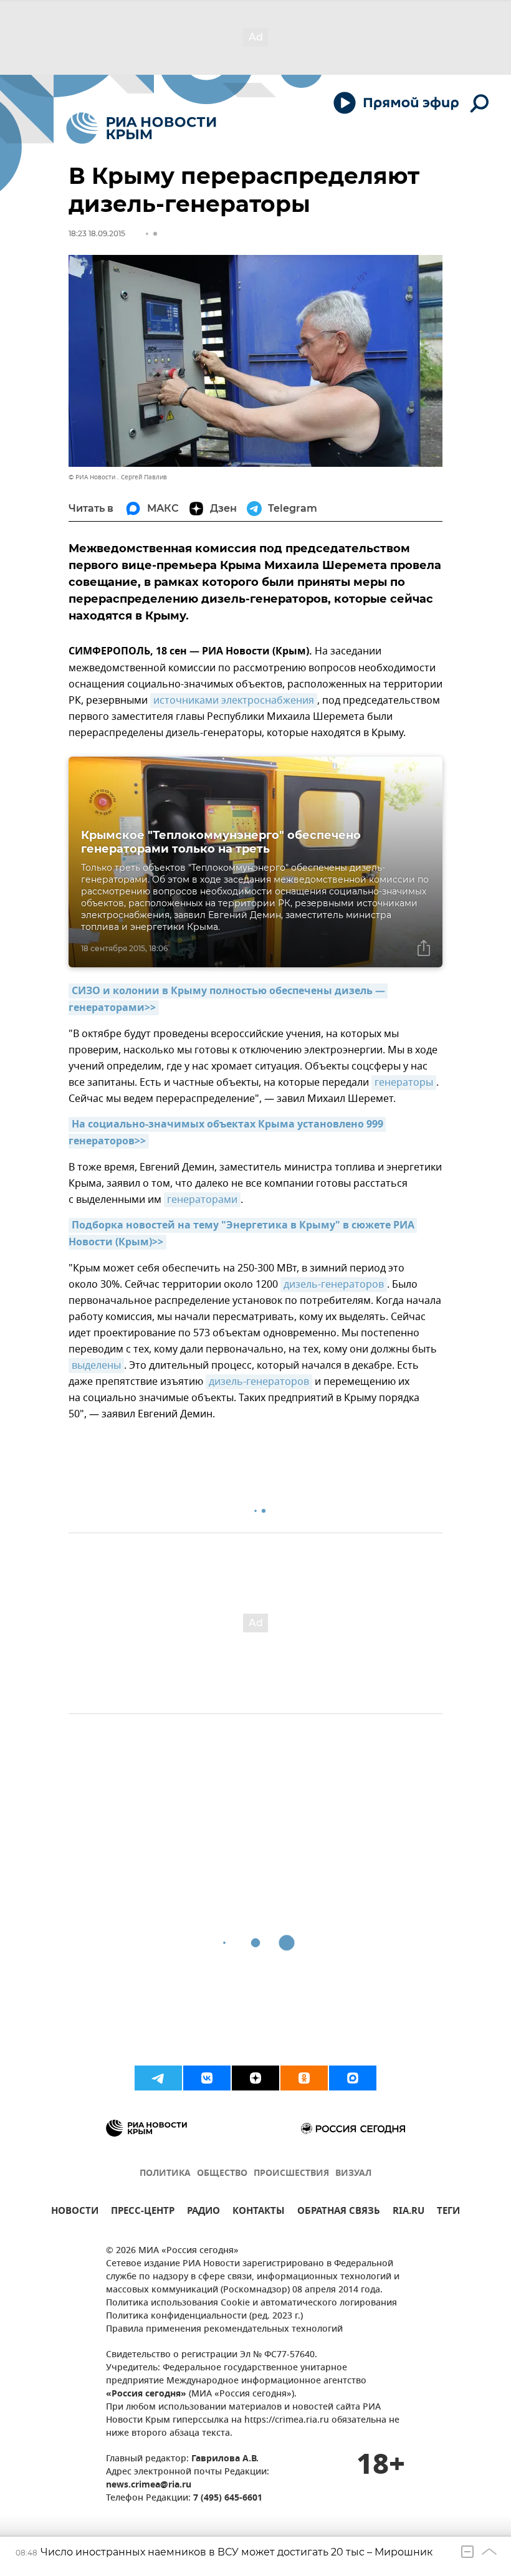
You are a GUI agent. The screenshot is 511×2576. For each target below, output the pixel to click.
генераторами (202, 1200)
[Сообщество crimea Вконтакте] (207, 2078)
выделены (96, 1366)
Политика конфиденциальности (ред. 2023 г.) (204, 2316)
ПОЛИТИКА (165, 2174)
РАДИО (203, 2212)
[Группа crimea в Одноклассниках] (304, 2078)
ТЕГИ (448, 2212)
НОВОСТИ (75, 2212)
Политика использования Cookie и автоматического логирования (251, 2303)
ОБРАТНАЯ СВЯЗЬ (339, 2212)
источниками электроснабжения (234, 701)
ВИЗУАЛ (353, 2174)
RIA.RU (408, 2212)
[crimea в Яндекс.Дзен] (255, 2078)
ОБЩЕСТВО (222, 2174)
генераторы (404, 1083)
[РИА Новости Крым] (141, 128)
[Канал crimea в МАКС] (353, 2078)
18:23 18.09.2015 (97, 233)
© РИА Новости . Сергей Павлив (118, 477)
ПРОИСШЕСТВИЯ (291, 2174)
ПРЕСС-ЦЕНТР (143, 2212)
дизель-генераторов (334, 1285)
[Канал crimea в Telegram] (158, 2078)
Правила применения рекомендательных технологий (224, 2329)
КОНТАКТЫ (259, 2212)
